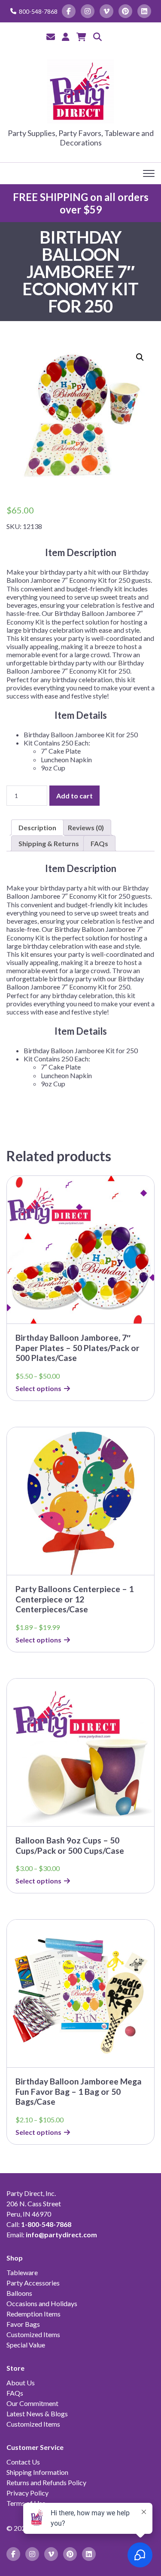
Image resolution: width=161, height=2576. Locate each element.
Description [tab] (37, 827)
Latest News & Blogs (37, 2414)
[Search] (97, 37)
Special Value (26, 2345)
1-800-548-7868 (46, 2224)
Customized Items (33, 2334)
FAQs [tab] (99, 843)
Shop (15, 2258)
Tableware (22, 2272)
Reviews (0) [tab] (86, 827)
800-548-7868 (38, 11)
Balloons (19, 2293)
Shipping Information (37, 2472)
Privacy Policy (27, 2493)
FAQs (15, 2393)
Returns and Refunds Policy (46, 2482)
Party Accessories (33, 2283)
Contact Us (23, 2462)
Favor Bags (23, 2324)
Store (15, 2368)
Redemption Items (33, 2314)
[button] (140, 357)
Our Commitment (32, 2403)
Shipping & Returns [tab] (49, 843)
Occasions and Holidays (42, 2303)
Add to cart (74, 796)
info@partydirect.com (61, 2234)
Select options (38, 1388)
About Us (21, 2383)
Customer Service (35, 2447)
